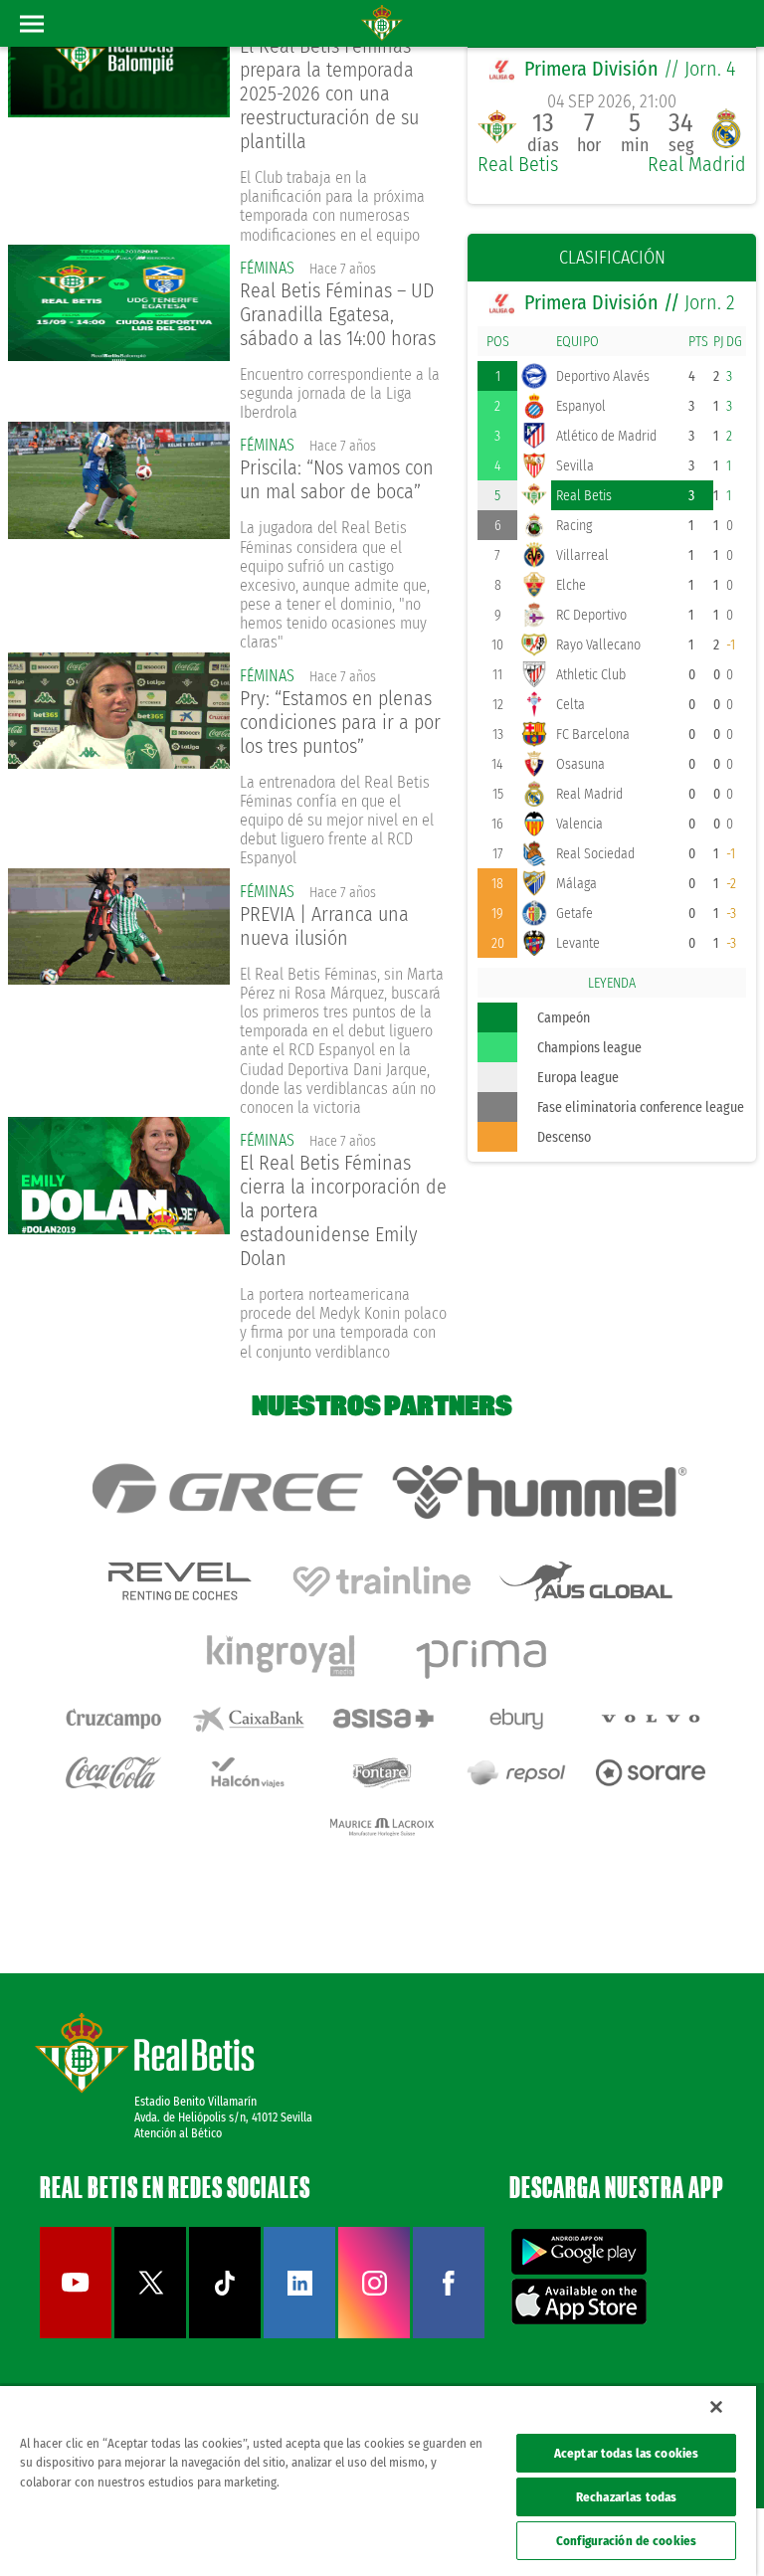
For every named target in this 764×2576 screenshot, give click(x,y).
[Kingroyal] (281, 1655)
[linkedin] (299, 2334)
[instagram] (374, 2334)
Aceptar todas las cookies (626, 2453)
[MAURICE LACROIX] (382, 1827)
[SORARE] (651, 1772)
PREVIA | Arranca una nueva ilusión (324, 926)
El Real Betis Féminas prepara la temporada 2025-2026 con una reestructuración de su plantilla (329, 93)
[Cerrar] (716, 2407)
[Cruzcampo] (113, 1719)
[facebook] (449, 2334)
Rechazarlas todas (626, 2497)
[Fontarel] (382, 1772)
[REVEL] (178, 1581)
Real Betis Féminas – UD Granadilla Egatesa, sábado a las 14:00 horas (338, 314)
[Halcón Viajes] (248, 1772)
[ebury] (516, 1719)
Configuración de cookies (626, 2541)
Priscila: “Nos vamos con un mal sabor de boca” (337, 479)
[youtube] (76, 2334)
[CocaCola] (113, 1772)
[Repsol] (516, 1772)
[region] (378, 2481)
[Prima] (484, 1655)
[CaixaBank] (248, 1719)
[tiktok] (225, 2334)
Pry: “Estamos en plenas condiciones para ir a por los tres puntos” (340, 722)
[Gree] (226, 1492)
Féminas (267, 268)
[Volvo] (651, 1719)
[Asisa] (382, 1719)
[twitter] (150, 2334)
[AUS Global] (586, 1581)
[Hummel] (539, 1492)
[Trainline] (382, 1581)
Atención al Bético (178, 2133)
